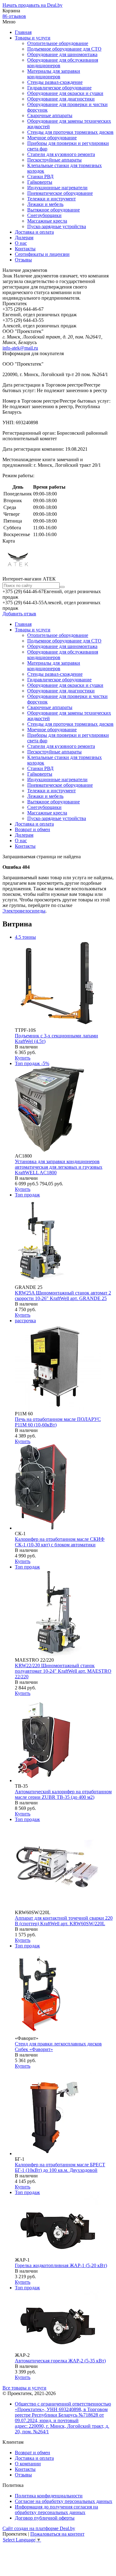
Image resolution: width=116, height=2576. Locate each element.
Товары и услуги (33, 38)
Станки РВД (40, 176)
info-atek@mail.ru (20, 348)
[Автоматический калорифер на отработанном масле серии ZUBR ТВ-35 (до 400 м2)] (48, 1780)
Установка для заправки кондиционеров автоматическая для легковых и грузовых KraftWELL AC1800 (59, 1167)
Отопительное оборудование (58, 43)
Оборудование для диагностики (61, 99)
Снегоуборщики (44, 215)
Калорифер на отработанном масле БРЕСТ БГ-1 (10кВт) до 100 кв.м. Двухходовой (60, 2167)
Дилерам (24, 238)
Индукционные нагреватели (57, 188)
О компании (28, 2464)
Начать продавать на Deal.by (32, 5)
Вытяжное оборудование (54, 210)
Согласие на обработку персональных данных (64, 2501)
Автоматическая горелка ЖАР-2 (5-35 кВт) (60, 2361)
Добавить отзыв (19, 614)
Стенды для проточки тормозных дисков (70, 132)
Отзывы (23, 260)
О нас (21, 243)
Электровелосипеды (24, 911)
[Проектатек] (18, 573)
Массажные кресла (47, 221)
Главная (23, 32)
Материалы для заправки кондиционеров (54, 74)
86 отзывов (14, 16)
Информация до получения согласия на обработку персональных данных (56, 2510)
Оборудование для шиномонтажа (62, 54)
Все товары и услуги (24, 2388)
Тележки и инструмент (52, 199)
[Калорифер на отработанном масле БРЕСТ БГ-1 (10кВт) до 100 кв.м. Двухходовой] (58, 2154)
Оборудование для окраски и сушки (65, 93)
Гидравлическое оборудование (59, 88)
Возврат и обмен (32, 829)
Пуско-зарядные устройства (57, 226)
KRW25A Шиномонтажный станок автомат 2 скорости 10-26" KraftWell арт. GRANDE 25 (63, 1296)
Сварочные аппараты (50, 115)
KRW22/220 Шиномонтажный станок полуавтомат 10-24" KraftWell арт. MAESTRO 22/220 (63, 1671)
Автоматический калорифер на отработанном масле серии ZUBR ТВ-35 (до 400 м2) (63, 1794)
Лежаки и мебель (45, 204)
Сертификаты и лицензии (42, 254)
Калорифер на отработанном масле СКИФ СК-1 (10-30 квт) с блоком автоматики (60, 1542)
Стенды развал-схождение (55, 82)
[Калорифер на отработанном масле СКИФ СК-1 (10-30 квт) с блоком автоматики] (43, 1528)
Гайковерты (40, 182)
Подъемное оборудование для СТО (64, 49)
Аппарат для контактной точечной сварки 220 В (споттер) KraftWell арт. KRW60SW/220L (64, 1921)
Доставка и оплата (34, 232)
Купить (23, 1058)
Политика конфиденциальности (49, 2496)
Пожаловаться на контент (57, 2534)
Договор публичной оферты (45, 2518)
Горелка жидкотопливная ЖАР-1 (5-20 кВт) (61, 2265)
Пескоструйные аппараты (54, 160)
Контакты (25, 249)
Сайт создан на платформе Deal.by (39, 2528)
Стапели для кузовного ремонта (61, 154)
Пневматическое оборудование (60, 193)
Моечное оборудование (52, 138)
